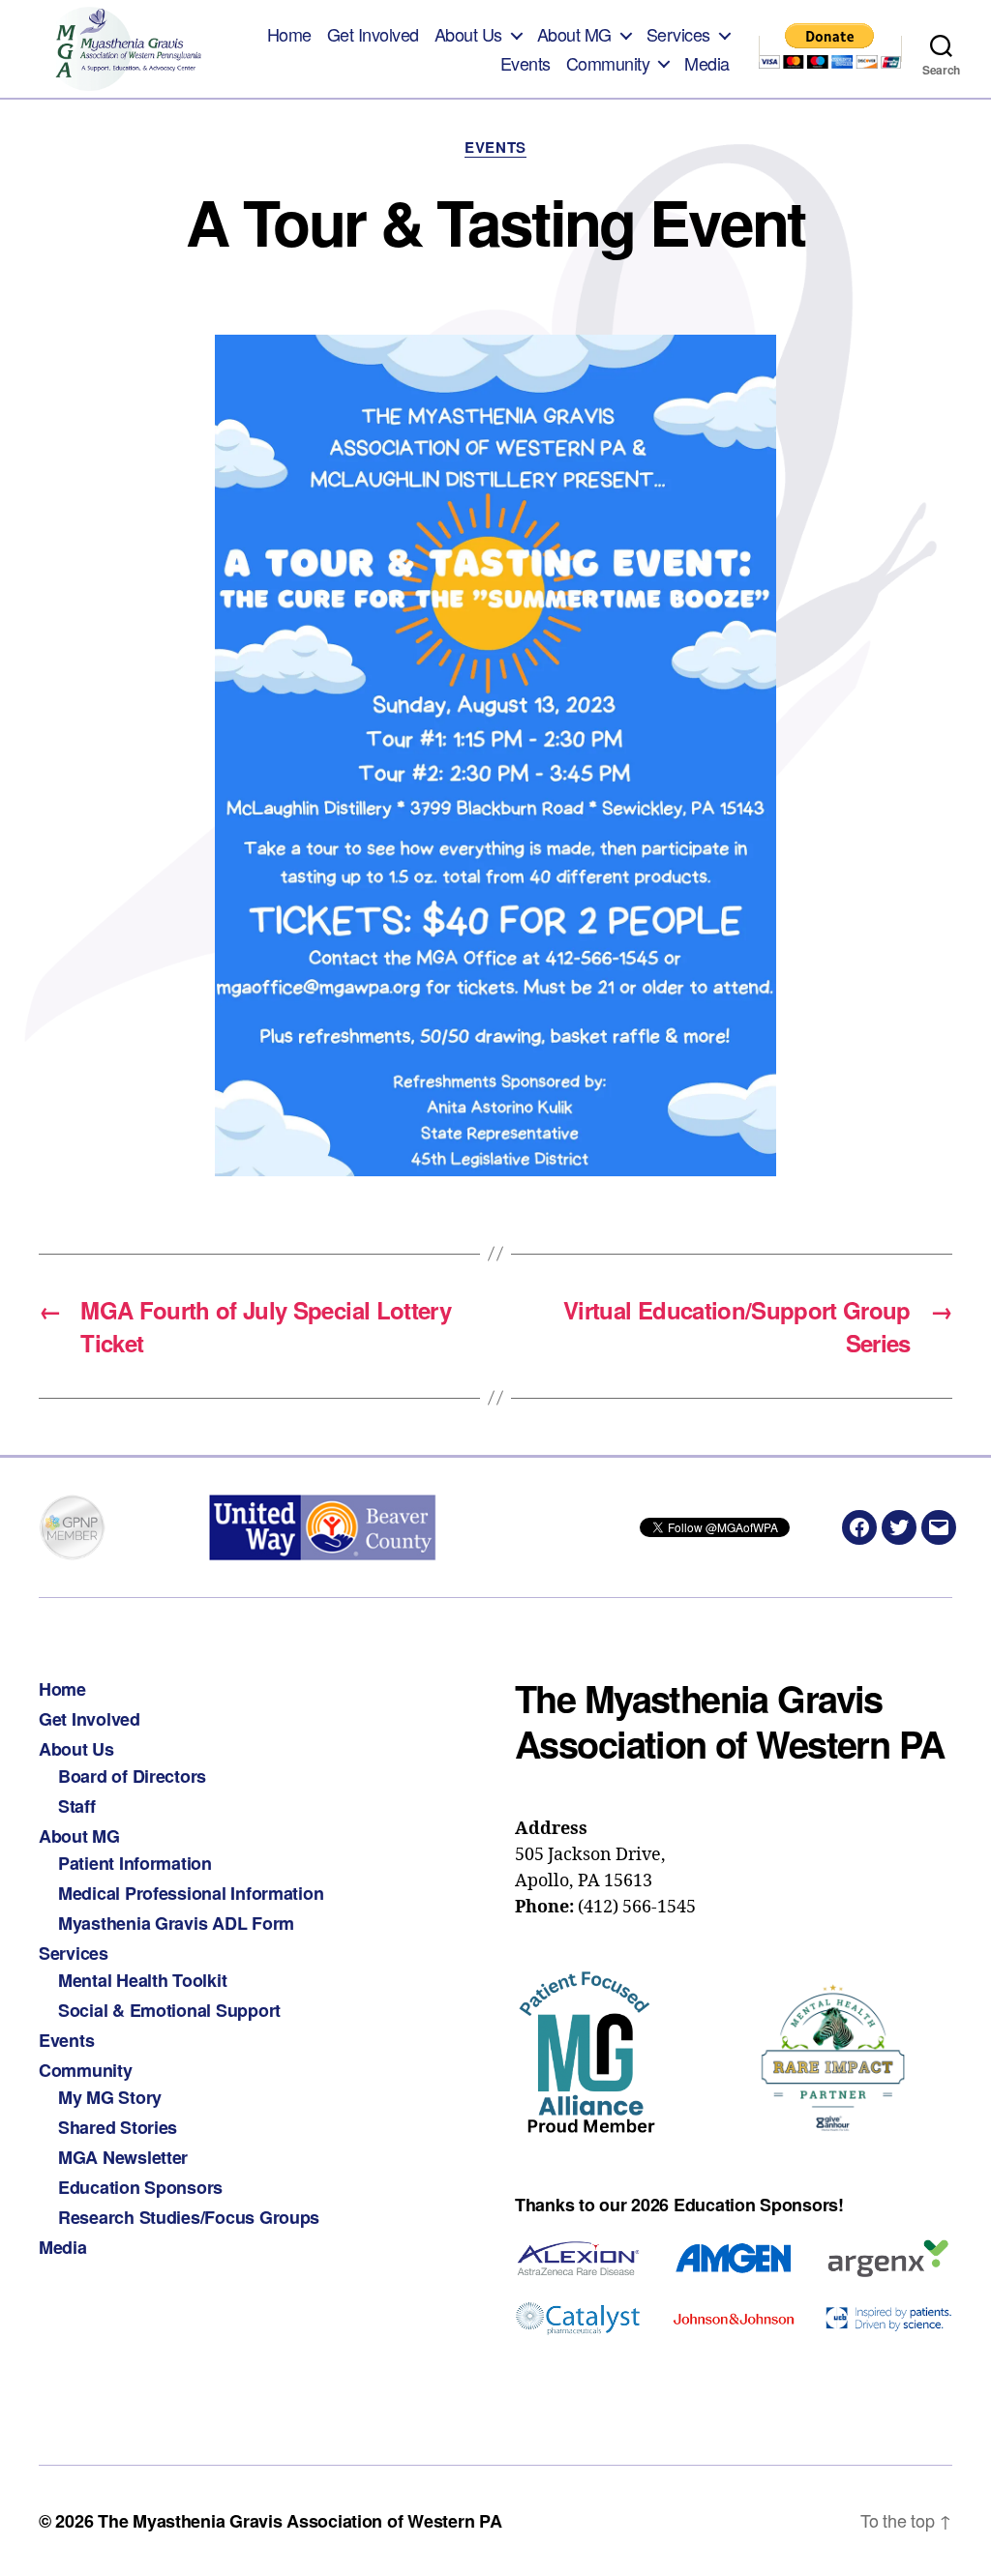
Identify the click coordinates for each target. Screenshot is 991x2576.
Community (608, 64)
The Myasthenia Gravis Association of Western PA (300, 2521)
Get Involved (373, 35)
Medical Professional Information (191, 1893)
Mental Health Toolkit (142, 1980)
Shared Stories (118, 2127)
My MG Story (110, 2097)
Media (707, 64)
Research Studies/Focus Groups (189, 2217)
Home (289, 35)
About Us (468, 35)
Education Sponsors (140, 2187)
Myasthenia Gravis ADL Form (176, 1923)
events (495, 148)
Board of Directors (132, 1776)
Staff (77, 1806)
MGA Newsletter (123, 2157)
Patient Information (135, 1863)
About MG (574, 35)
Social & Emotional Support (169, 2010)
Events (526, 64)
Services (678, 35)
